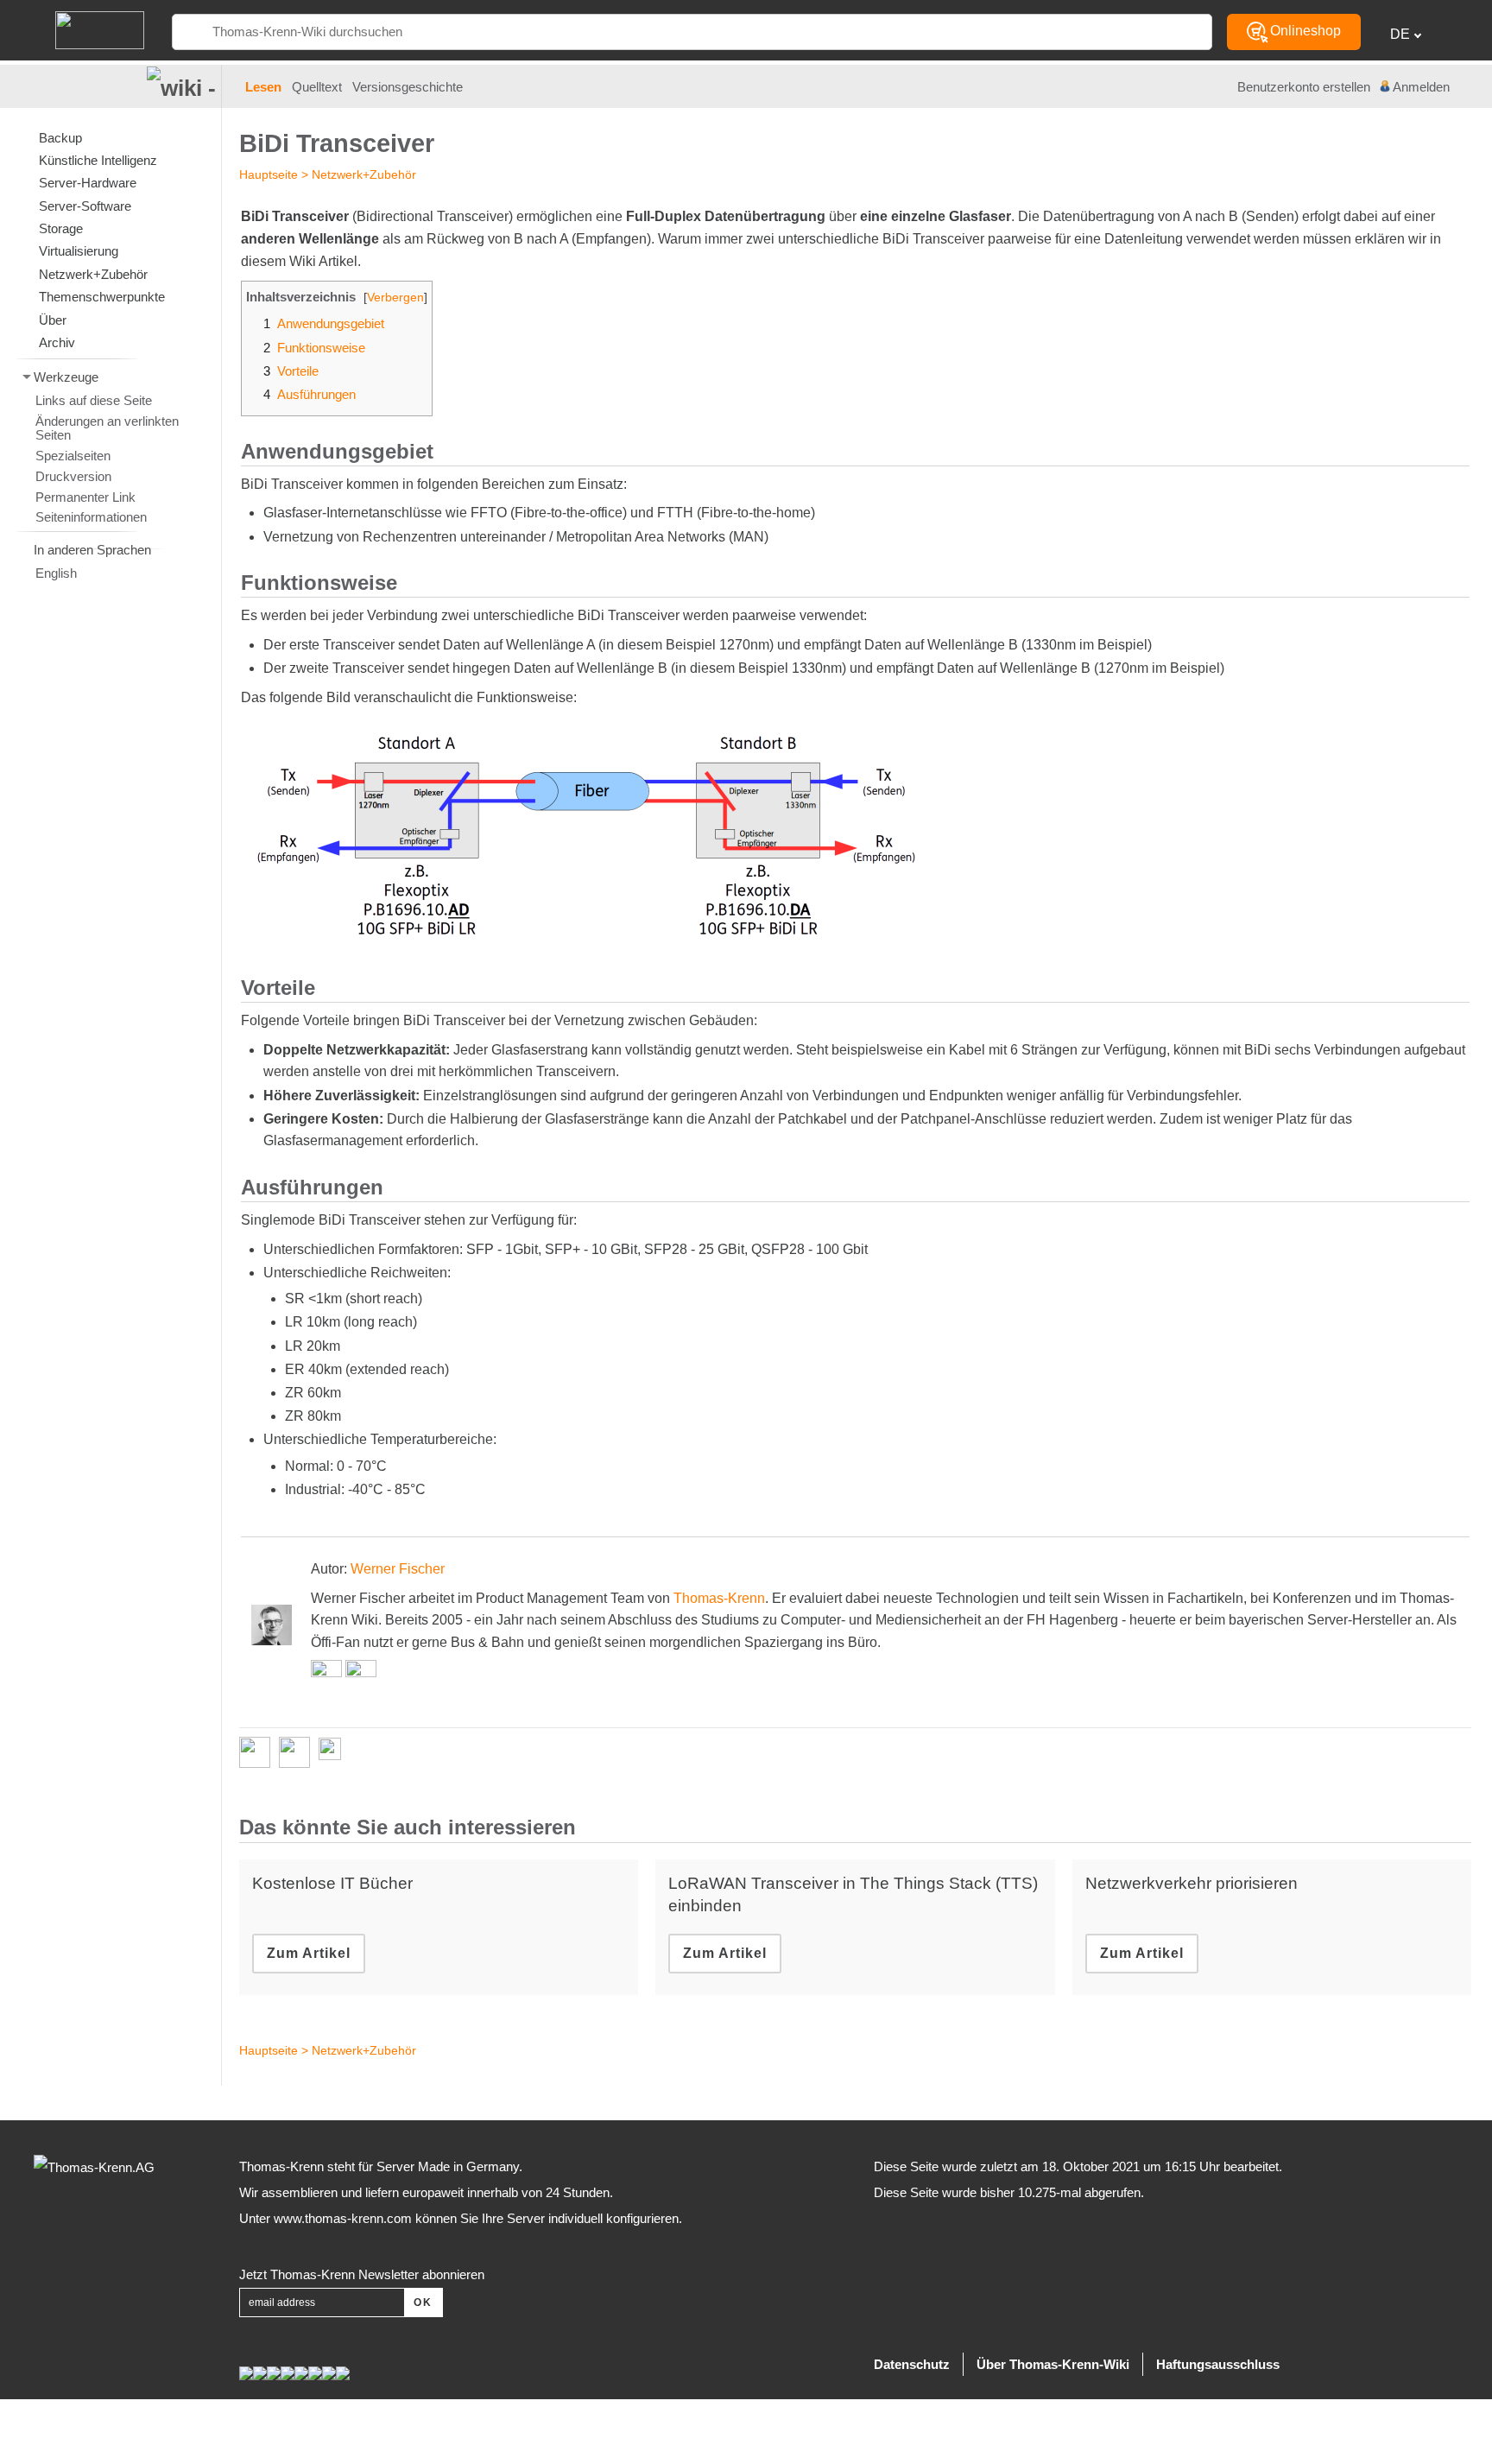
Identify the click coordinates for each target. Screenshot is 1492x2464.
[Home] (100, 29)
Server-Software (85, 206)
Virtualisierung (79, 251)
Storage (61, 228)
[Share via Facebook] (259, 1752)
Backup (60, 138)
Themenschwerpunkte (102, 297)
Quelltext (317, 87)
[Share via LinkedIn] (299, 1752)
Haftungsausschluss (1218, 2364)
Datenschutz (912, 2364)
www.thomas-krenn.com (343, 2218)
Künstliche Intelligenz (98, 160)
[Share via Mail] (334, 1752)
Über (53, 320)
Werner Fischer (398, 1569)
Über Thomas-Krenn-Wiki (1053, 2364)
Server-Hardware (88, 183)
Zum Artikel (309, 1953)
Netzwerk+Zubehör (364, 174)
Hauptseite (269, 174)
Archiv (57, 342)
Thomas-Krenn (719, 1598)
